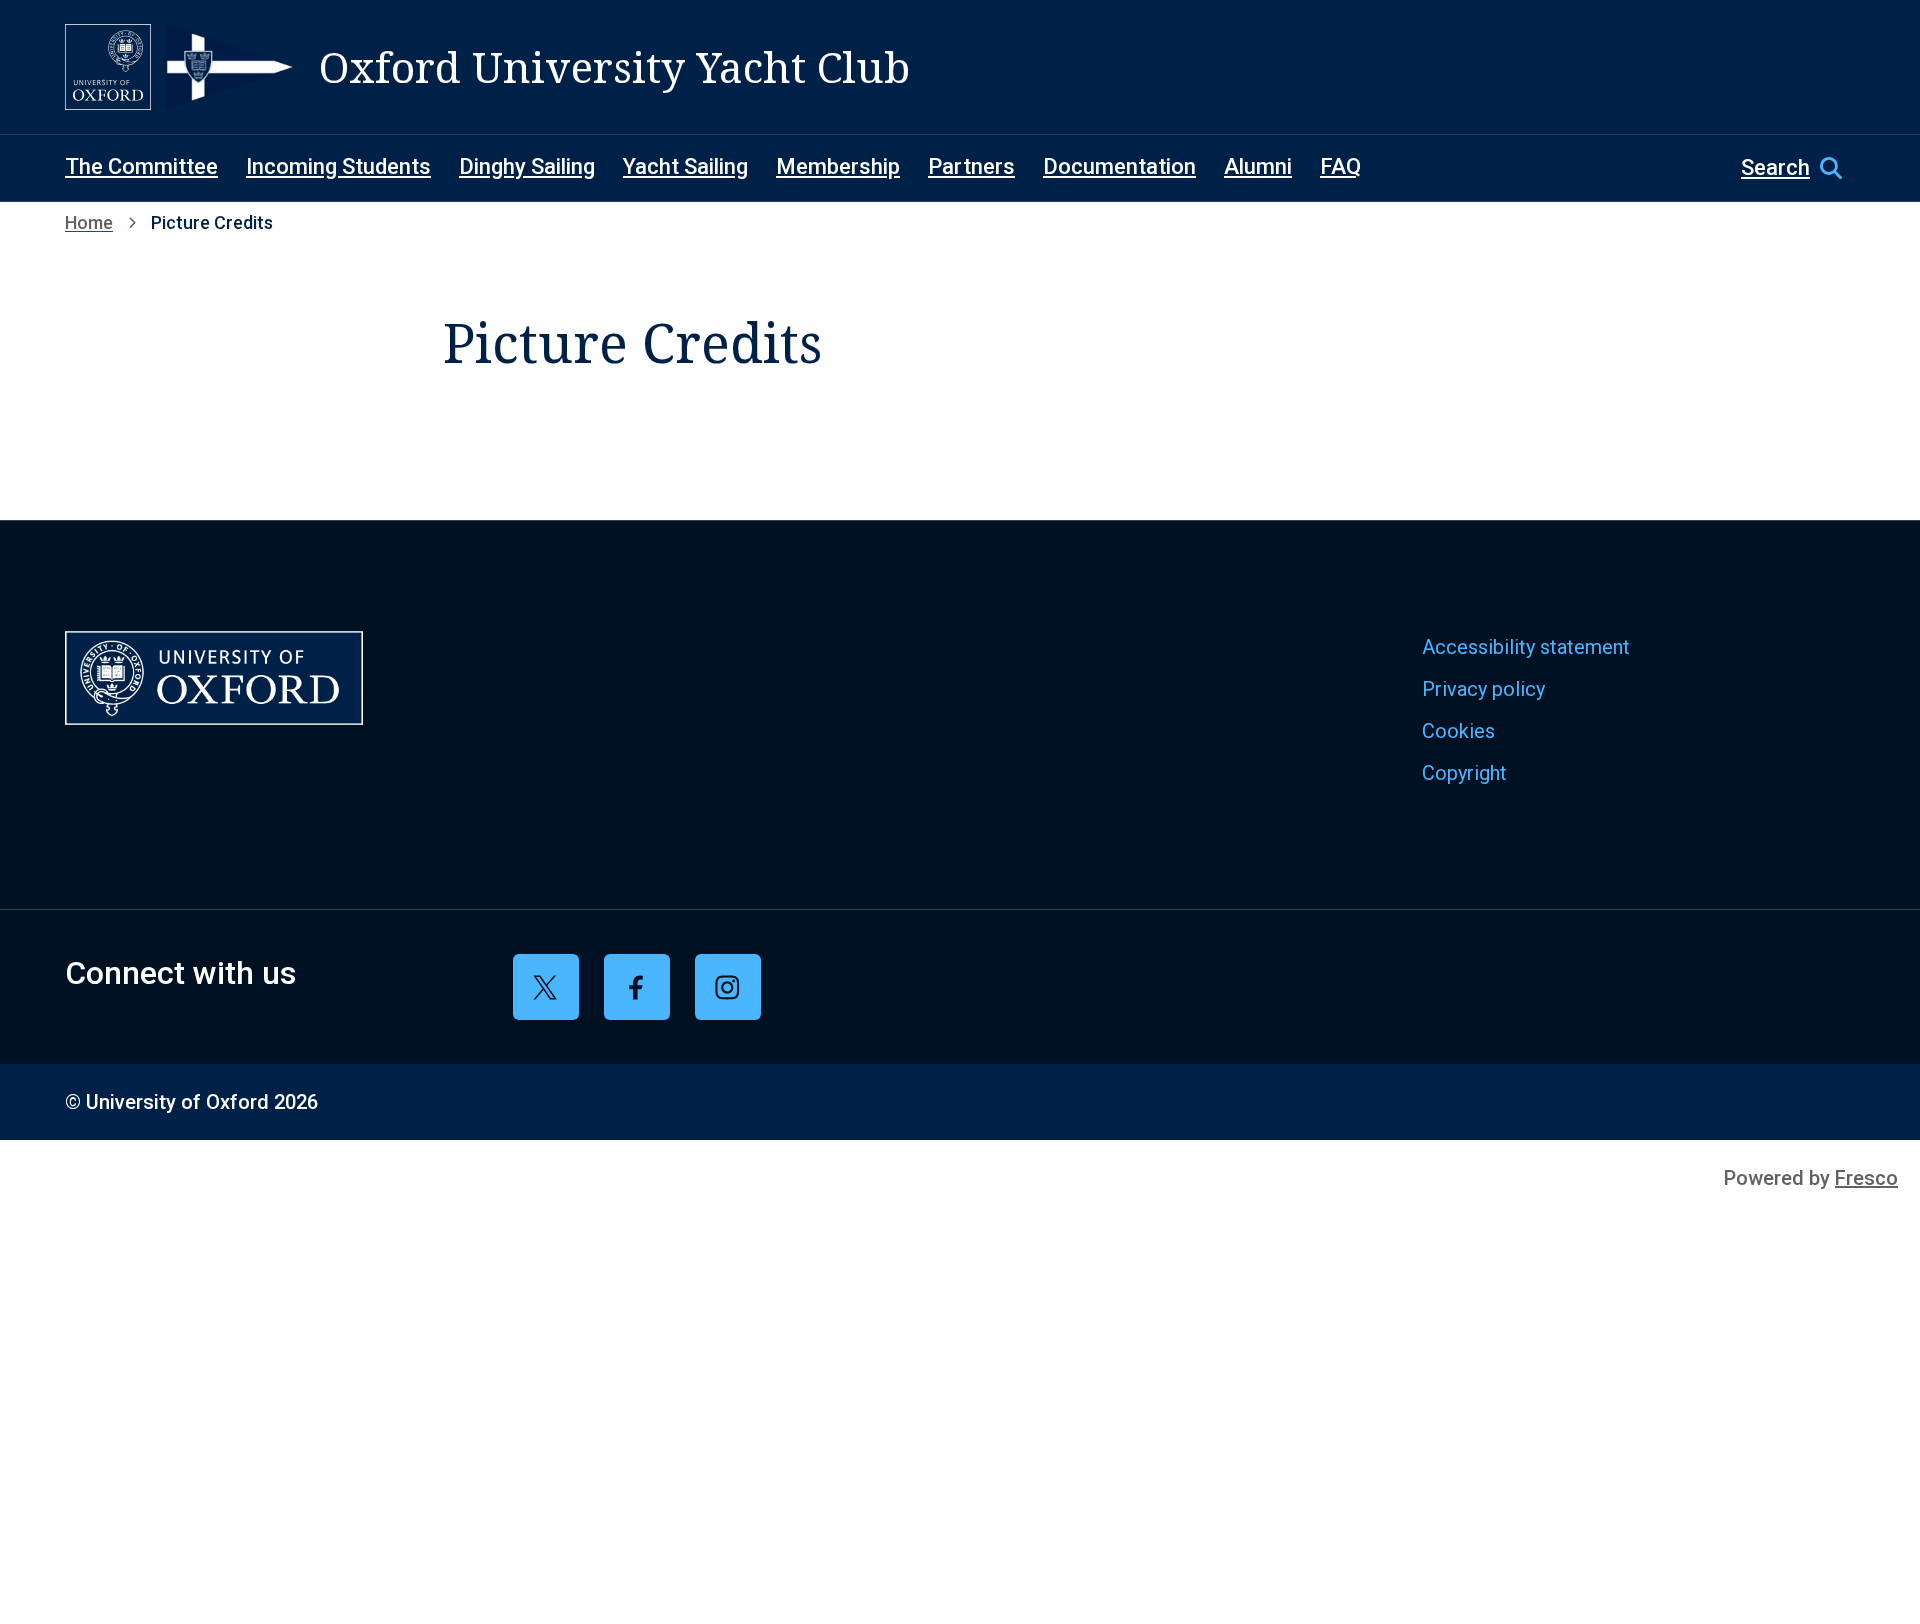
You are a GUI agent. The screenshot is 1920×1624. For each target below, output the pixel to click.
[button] (1798, 168)
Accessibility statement (1526, 647)
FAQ (1340, 166)
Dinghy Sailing (527, 166)
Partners (971, 166)
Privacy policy (1483, 689)
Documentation (1119, 166)
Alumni (1258, 166)
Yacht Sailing (685, 166)
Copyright (1464, 773)
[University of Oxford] (108, 67)
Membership (838, 166)
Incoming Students (338, 166)
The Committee (141, 166)
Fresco (1866, 1178)
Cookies (1458, 731)
